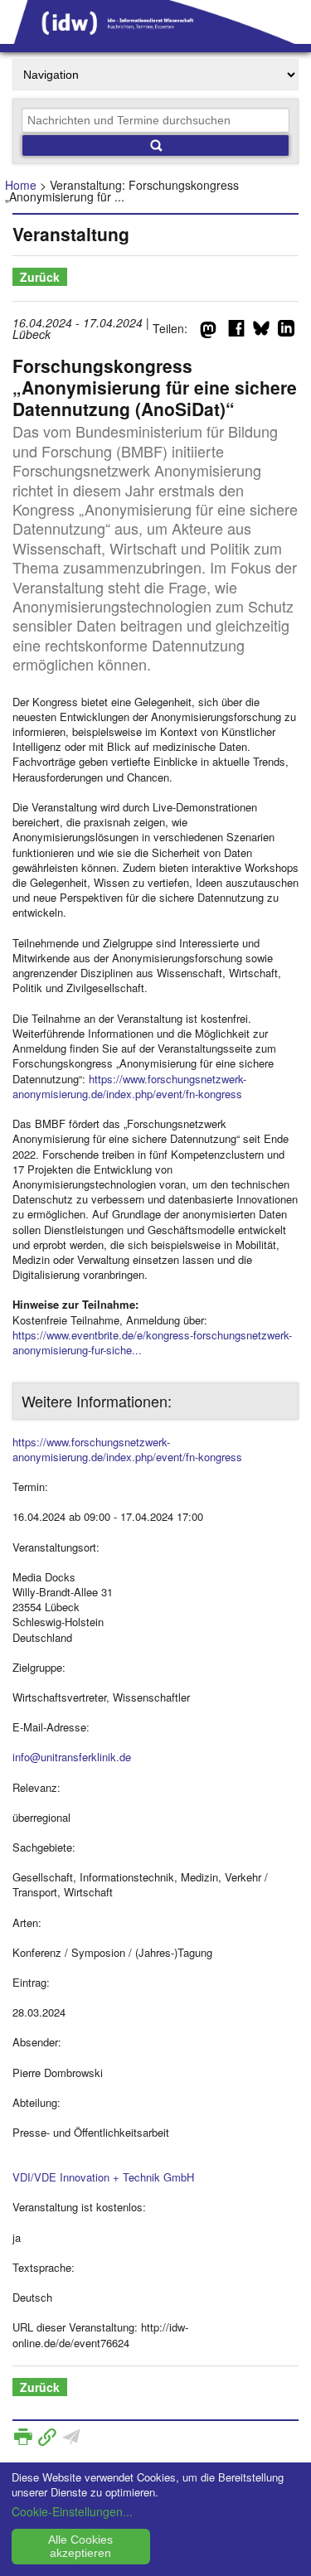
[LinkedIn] (286, 332)
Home (21, 185)
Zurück (40, 277)
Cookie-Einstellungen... (72, 2511)
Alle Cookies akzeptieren (80, 2546)
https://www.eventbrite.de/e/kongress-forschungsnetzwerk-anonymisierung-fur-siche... (152, 1342)
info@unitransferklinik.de (72, 1757)
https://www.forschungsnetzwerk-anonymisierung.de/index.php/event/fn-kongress (129, 1086)
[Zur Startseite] (155, 38)
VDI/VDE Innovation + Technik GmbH (103, 2177)
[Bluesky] (261, 332)
